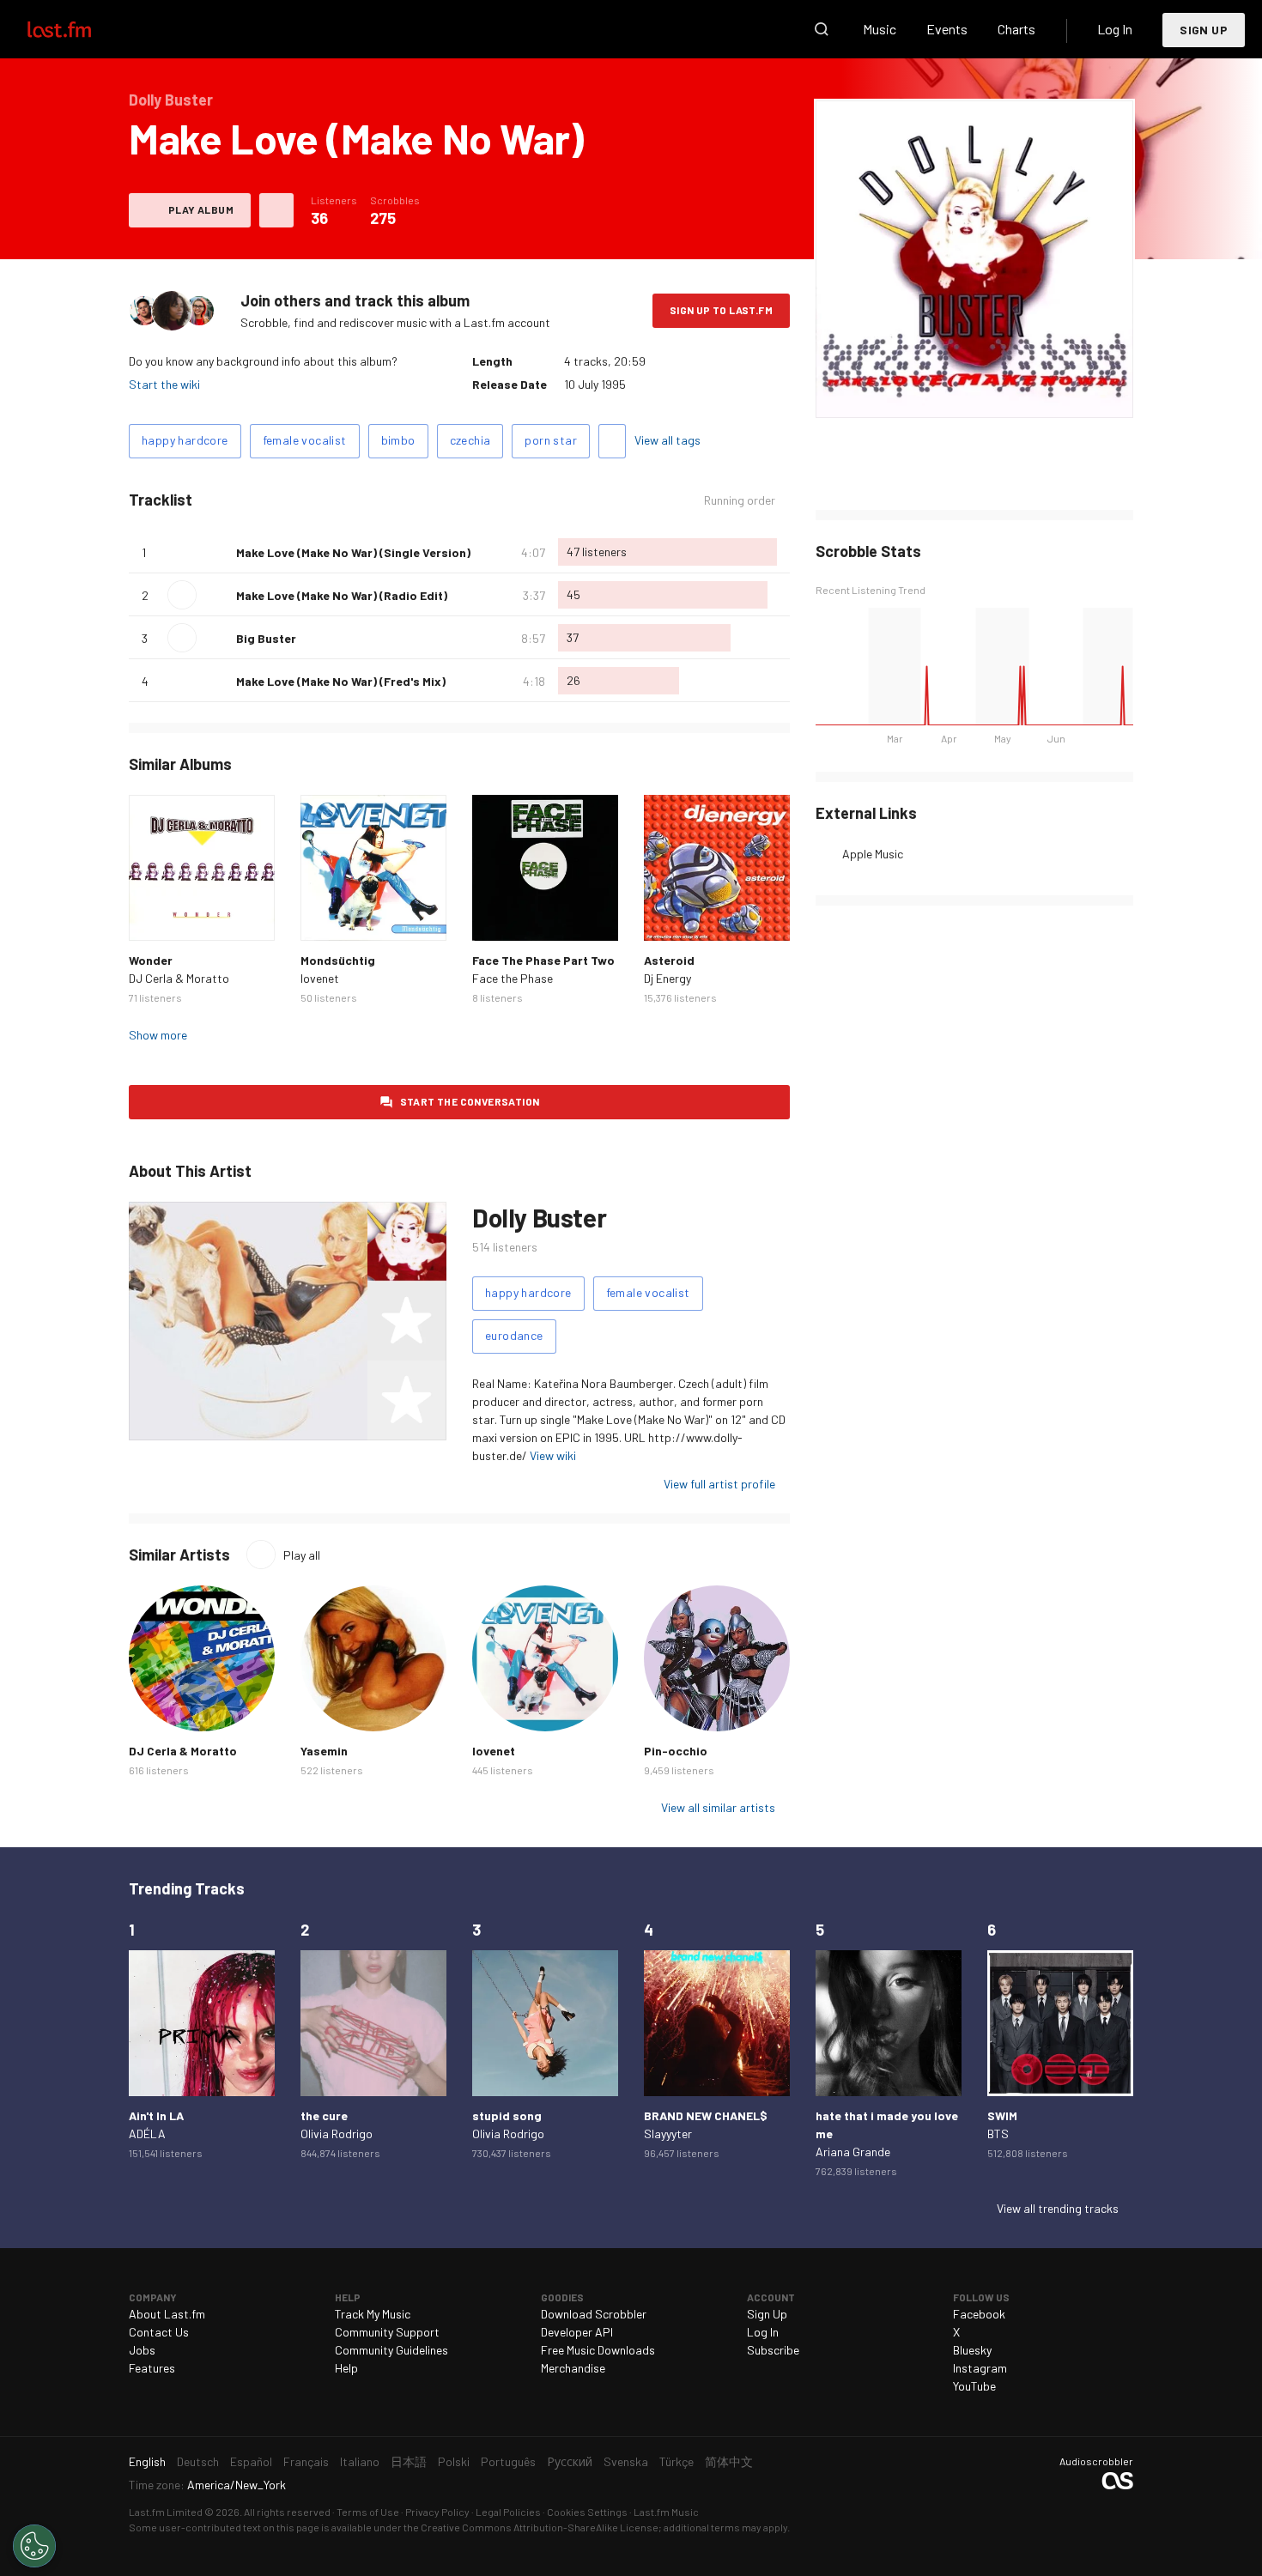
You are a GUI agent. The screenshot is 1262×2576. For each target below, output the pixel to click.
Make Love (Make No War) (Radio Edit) (342, 595)
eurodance (514, 1335)
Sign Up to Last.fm (721, 310)
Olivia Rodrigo (337, 2134)
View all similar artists (718, 1807)
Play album (201, 209)
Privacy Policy (437, 2512)
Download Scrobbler (594, 2314)
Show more (158, 1035)
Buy (155, 914)
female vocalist (305, 440)
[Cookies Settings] (34, 2546)
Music (880, 29)
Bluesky (972, 2350)
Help (346, 2368)
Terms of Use (368, 2512)
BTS (998, 2134)
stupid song (507, 2115)
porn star (551, 440)
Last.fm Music (666, 2512)
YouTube (974, 2386)
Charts (1016, 29)
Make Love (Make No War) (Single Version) (353, 552)
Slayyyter (668, 2134)
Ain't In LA (156, 2115)
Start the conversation (470, 1101)
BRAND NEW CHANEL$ (706, 2115)
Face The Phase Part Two (543, 960)
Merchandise (573, 2368)
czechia (470, 440)
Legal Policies (508, 2512)
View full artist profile (719, 1484)
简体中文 (729, 2461)
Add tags (612, 441)
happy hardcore (185, 440)
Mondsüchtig (338, 960)
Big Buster (266, 638)
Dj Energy (667, 978)
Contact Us (159, 2332)
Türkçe (677, 2461)
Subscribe (773, 2350)
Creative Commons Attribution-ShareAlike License (540, 2527)
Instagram (980, 2368)
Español (251, 2461)
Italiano (360, 2461)
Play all (302, 1555)
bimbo (398, 440)
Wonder (151, 960)
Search (822, 29)
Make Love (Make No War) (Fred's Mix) (341, 681)
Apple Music (873, 854)
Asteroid (669, 960)
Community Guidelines (391, 2350)
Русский (570, 2461)
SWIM (1002, 2115)
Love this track (216, 552)
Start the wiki (164, 384)
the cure (324, 2115)
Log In (1115, 29)
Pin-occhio (676, 1751)
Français (306, 2461)
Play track (182, 595)
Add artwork (975, 394)
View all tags (667, 440)
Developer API (577, 2332)
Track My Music (373, 2314)
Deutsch (198, 2461)
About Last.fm (167, 2314)
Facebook (979, 2314)
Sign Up (1204, 30)
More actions (276, 210)
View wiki (553, 1455)
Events (947, 29)
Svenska (626, 2461)
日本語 (409, 2461)
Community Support (387, 2332)
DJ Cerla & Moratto (179, 978)
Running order (740, 500)
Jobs (142, 2350)
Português (508, 2461)
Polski (454, 2461)
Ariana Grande (853, 2152)
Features (152, 2368)
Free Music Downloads (598, 2350)
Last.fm (79, 29)
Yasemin (324, 1751)
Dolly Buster (539, 1217)
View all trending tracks (1058, 2208)
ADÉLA (147, 2134)
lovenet (320, 978)
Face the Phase (513, 978)
